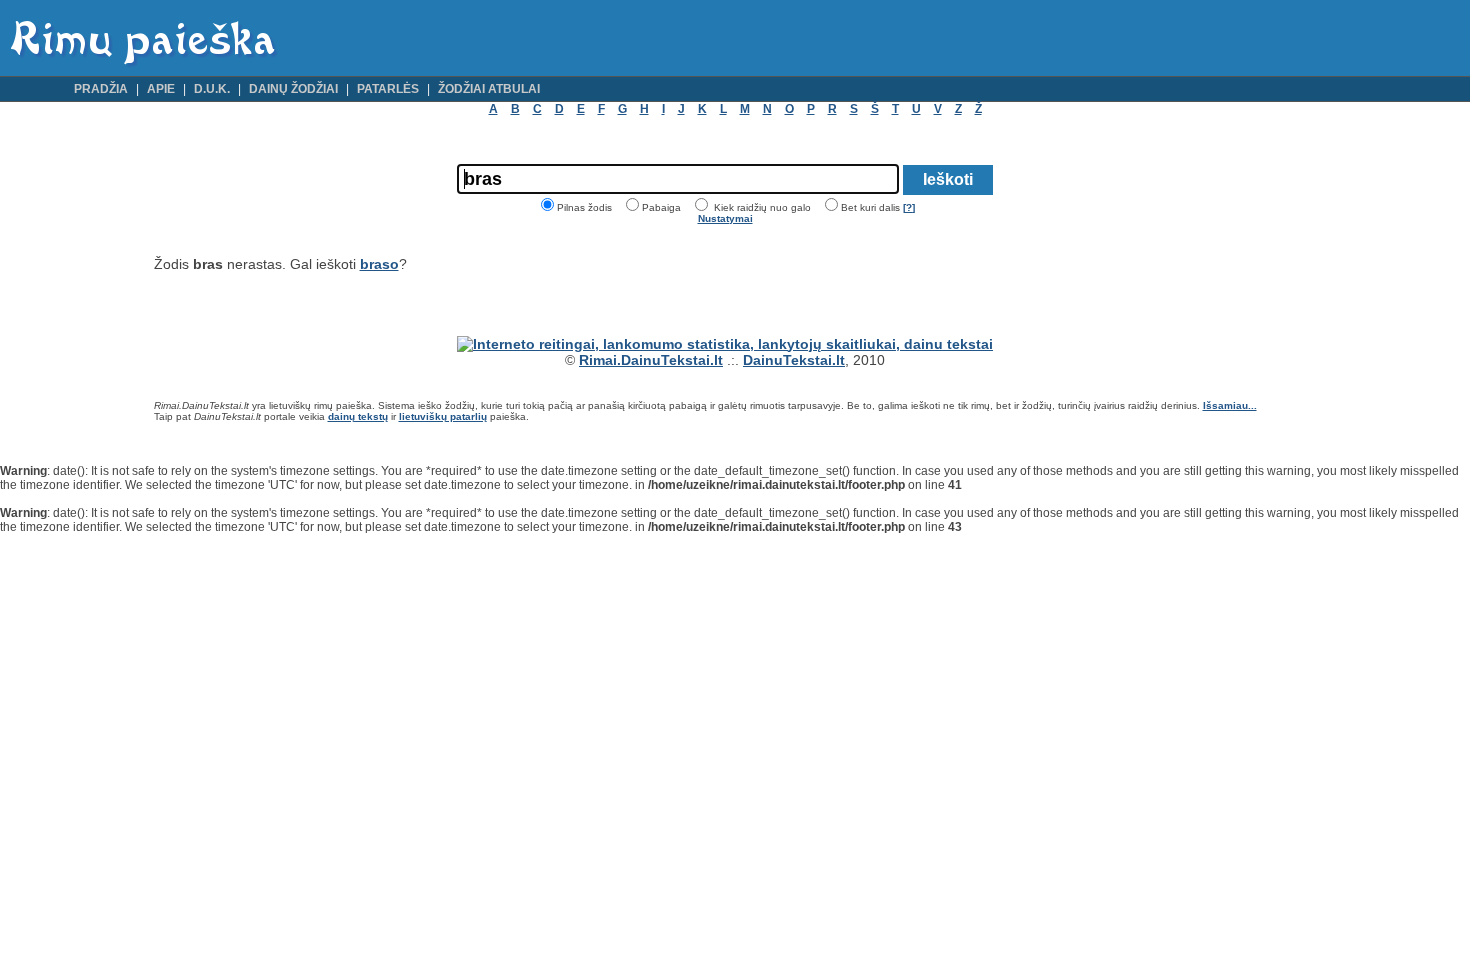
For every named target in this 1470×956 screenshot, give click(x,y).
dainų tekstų (358, 416)
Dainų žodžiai (293, 89)
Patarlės (388, 89)
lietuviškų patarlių (443, 416)
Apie (161, 89)
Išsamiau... (1230, 405)
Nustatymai (725, 218)
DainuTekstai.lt (794, 360)
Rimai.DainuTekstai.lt (651, 360)
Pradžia (101, 89)
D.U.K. (212, 89)
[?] (909, 207)
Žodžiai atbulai (489, 89)
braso (379, 264)
